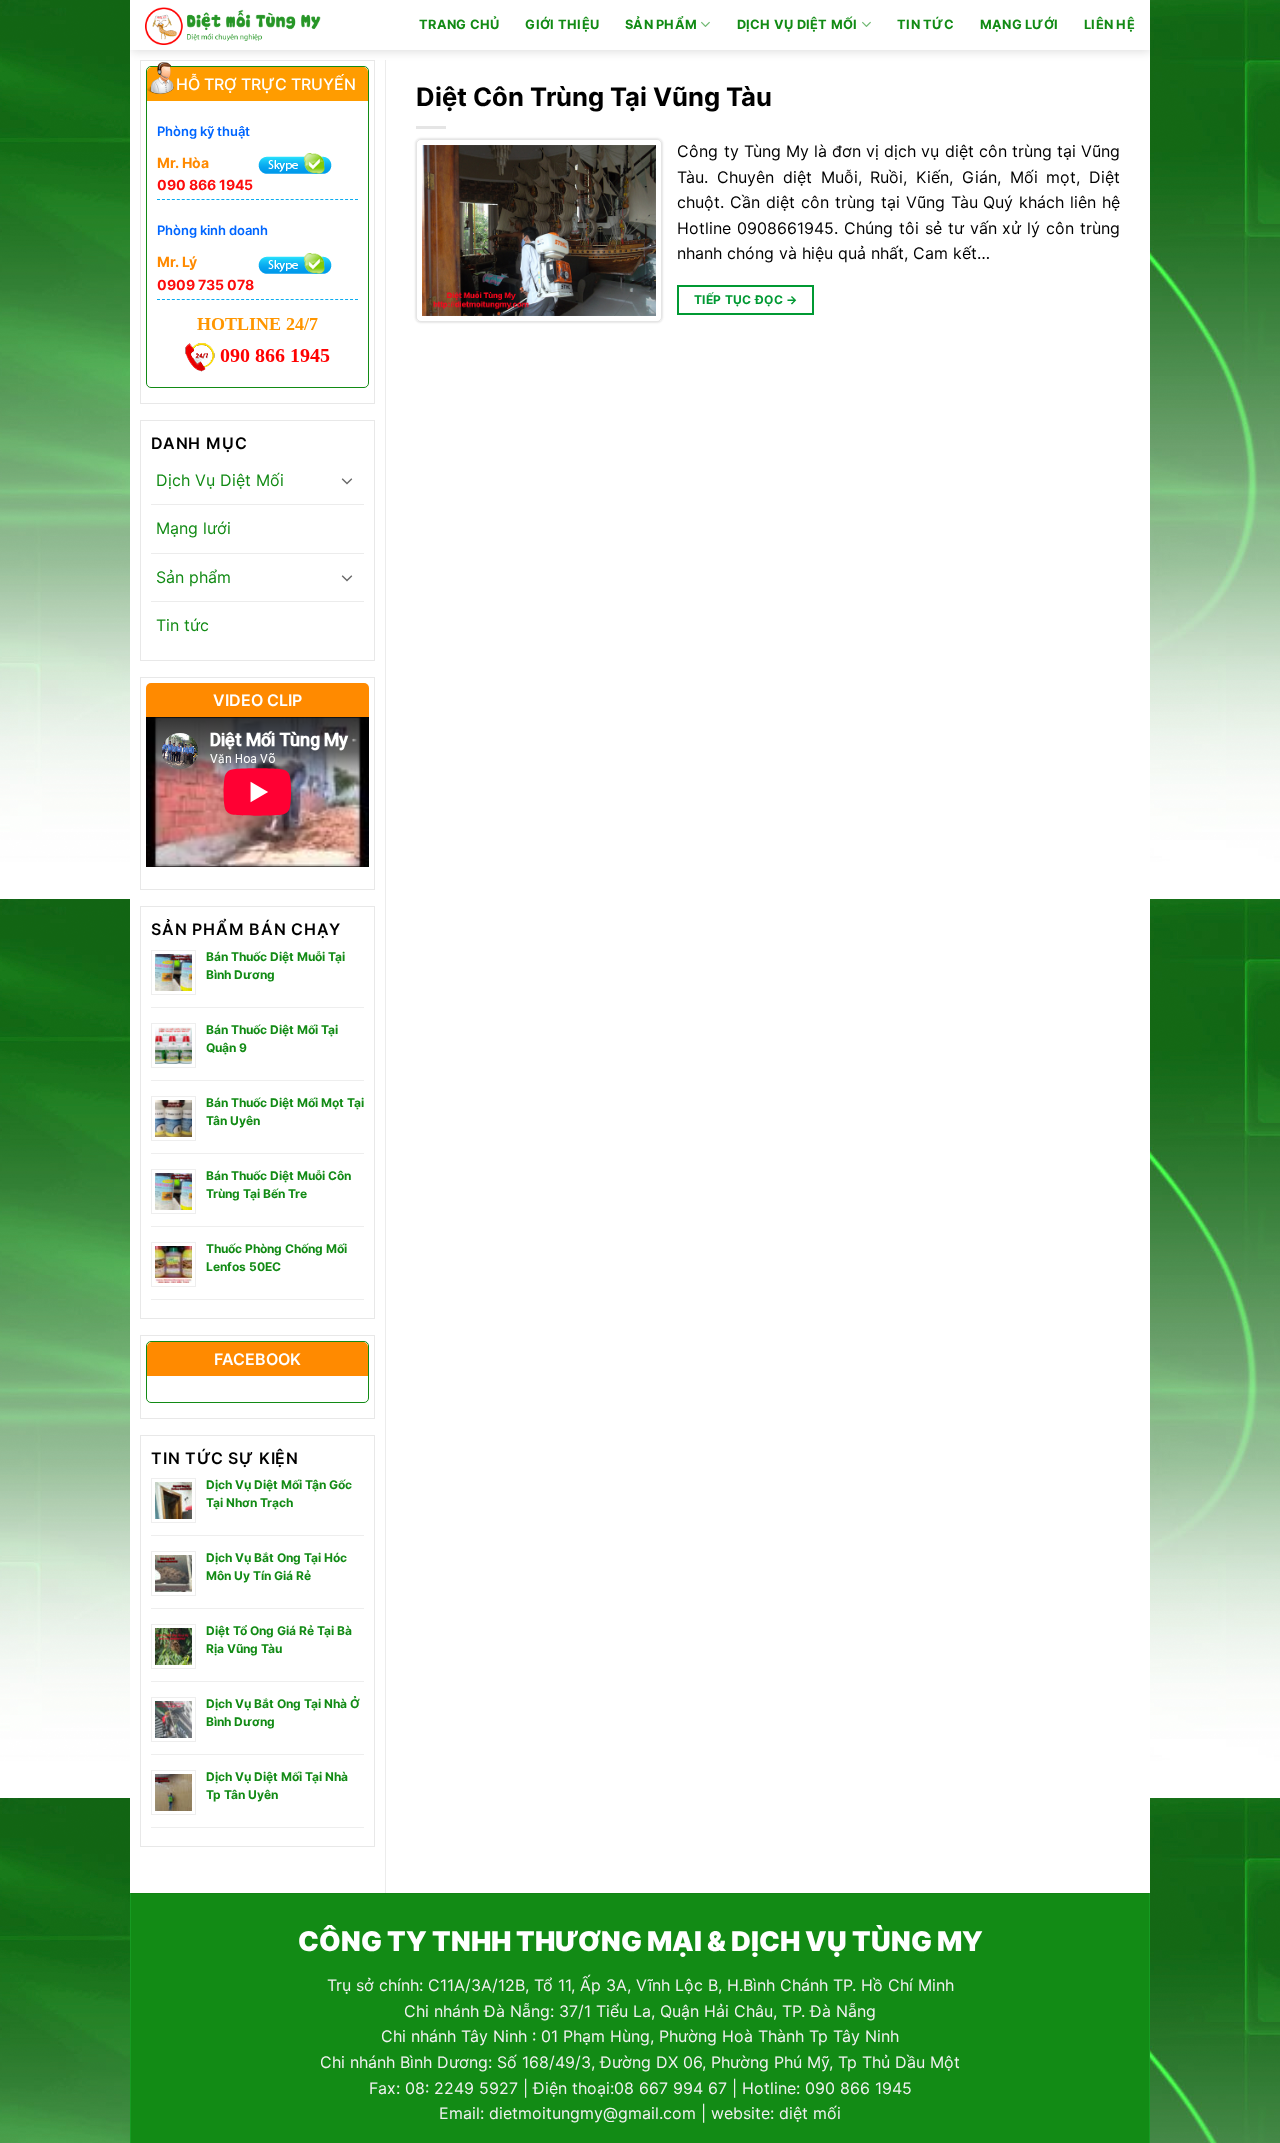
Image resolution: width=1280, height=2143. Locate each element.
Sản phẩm (661, 24)
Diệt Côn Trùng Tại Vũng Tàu (594, 96)
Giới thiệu (562, 24)
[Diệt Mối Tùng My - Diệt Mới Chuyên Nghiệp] (233, 25)
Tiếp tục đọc (746, 299)
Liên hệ (1109, 24)
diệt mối (810, 2113)
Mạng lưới (1019, 24)
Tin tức (925, 24)
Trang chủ (459, 24)
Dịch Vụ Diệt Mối (797, 24)
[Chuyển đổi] (347, 480)
